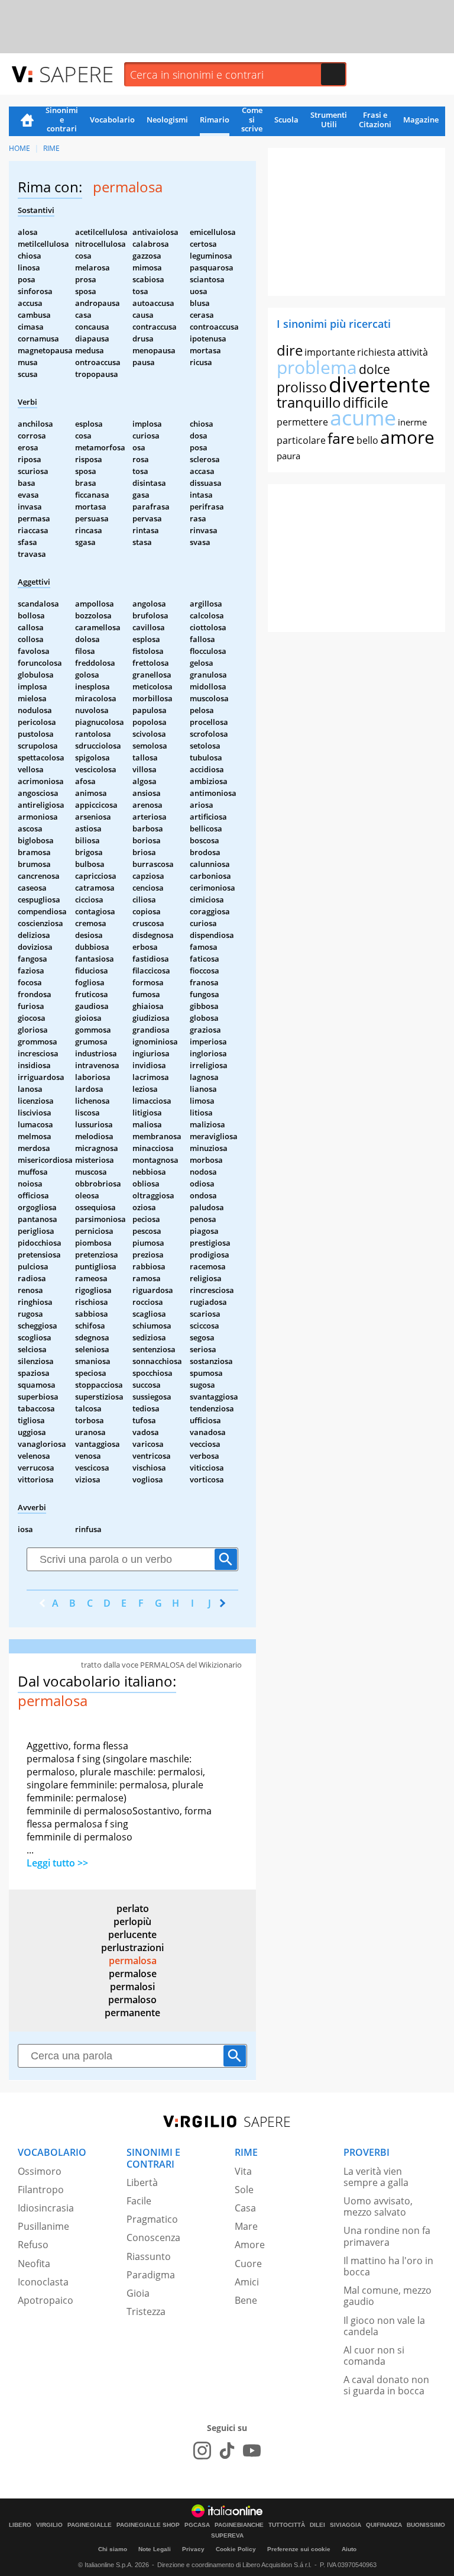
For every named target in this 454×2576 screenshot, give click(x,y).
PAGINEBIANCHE (239, 2525)
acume (363, 417)
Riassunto (149, 2256)
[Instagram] (202, 2451)
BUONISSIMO (426, 2525)
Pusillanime (43, 2226)
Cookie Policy (236, 2549)
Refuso (33, 2245)
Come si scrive (252, 120)
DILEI (317, 2525)
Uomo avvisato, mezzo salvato (378, 2206)
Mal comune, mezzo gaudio (387, 2296)
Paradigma (151, 2275)
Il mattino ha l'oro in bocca (388, 2266)
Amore (250, 2245)
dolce (374, 369)
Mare (246, 2226)
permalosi (132, 1987)
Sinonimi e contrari (62, 120)
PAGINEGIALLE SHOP (148, 2525)
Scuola (286, 120)
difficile (366, 402)
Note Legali (155, 2549)
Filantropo (41, 2190)
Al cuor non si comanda (374, 2356)
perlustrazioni (132, 1948)
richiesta (376, 352)
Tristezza (146, 2311)
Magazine (421, 120)
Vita (243, 2171)
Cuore (248, 2264)
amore (407, 437)
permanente (132, 2013)
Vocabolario (112, 120)
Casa (245, 2208)
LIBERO (20, 2525)
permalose (133, 1974)
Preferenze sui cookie (299, 2549)
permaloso (132, 2000)
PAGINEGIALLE (90, 2525)
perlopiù (132, 1921)
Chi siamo (113, 2549)
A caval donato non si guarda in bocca (386, 2385)
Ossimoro (40, 2171)
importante (330, 352)
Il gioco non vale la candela (384, 2326)
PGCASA (197, 2525)
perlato (133, 1908)
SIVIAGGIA (346, 2525)
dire (290, 350)
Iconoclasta (43, 2282)
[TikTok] (227, 2451)
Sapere (76, 74)
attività (413, 352)
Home (27, 121)
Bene (246, 2300)
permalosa (133, 1961)
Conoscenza (153, 2238)
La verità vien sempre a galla (376, 2177)
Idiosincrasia (46, 2208)
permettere (302, 422)
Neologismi (167, 120)
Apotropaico (46, 2300)
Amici (247, 2282)
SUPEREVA (227, 2536)
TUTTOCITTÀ (287, 2525)
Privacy (193, 2549)
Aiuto (349, 2549)
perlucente (132, 1935)
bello (367, 440)
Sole (244, 2190)
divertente (380, 384)
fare (341, 438)
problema (317, 367)
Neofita (34, 2264)
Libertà (142, 2182)
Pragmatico (152, 2219)
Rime (51, 148)
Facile (139, 2201)
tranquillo (309, 402)
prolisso (302, 387)
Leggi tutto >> (57, 1863)
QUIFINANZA (384, 2525)
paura (288, 456)
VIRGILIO (49, 2525)
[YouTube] (252, 2451)
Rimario (215, 120)
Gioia (138, 2293)
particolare (301, 440)
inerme (412, 422)
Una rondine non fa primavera (387, 2236)
